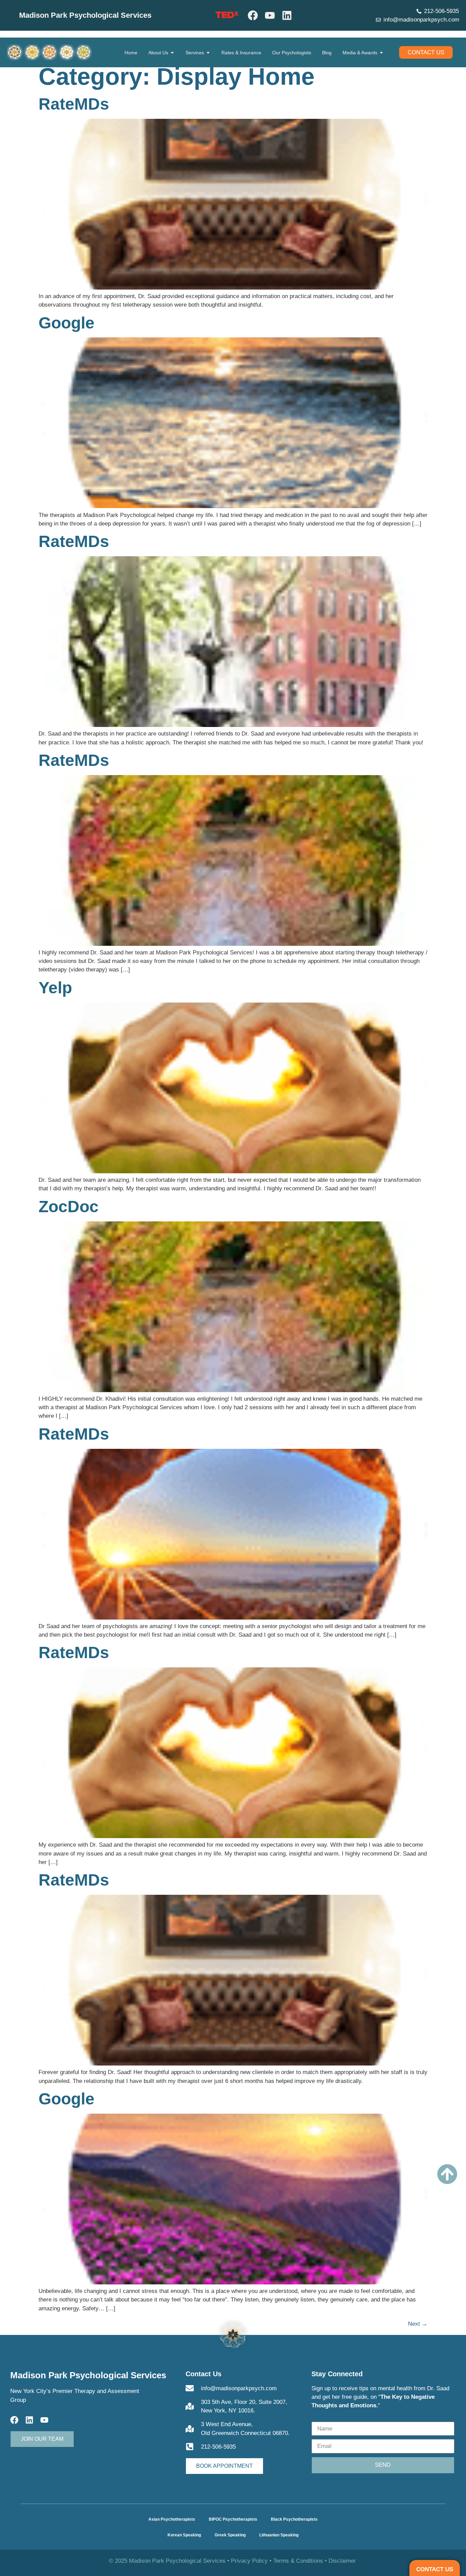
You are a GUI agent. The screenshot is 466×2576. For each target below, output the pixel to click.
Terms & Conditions (298, 2561)
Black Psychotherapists (294, 2519)
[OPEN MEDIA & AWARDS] (381, 53)
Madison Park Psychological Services (85, 15)
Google (67, 323)
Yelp (55, 988)
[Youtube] (270, 15)
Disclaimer (342, 2561)
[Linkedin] (287, 15)
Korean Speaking (184, 2535)
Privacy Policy (249, 2561)
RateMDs (74, 104)
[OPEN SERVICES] (208, 53)
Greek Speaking (230, 2535)
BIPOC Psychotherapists (233, 2519)
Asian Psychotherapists (172, 2519)
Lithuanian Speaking (279, 2535)
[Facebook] (253, 15)
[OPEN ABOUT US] (172, 53)
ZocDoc (69, 1207)
